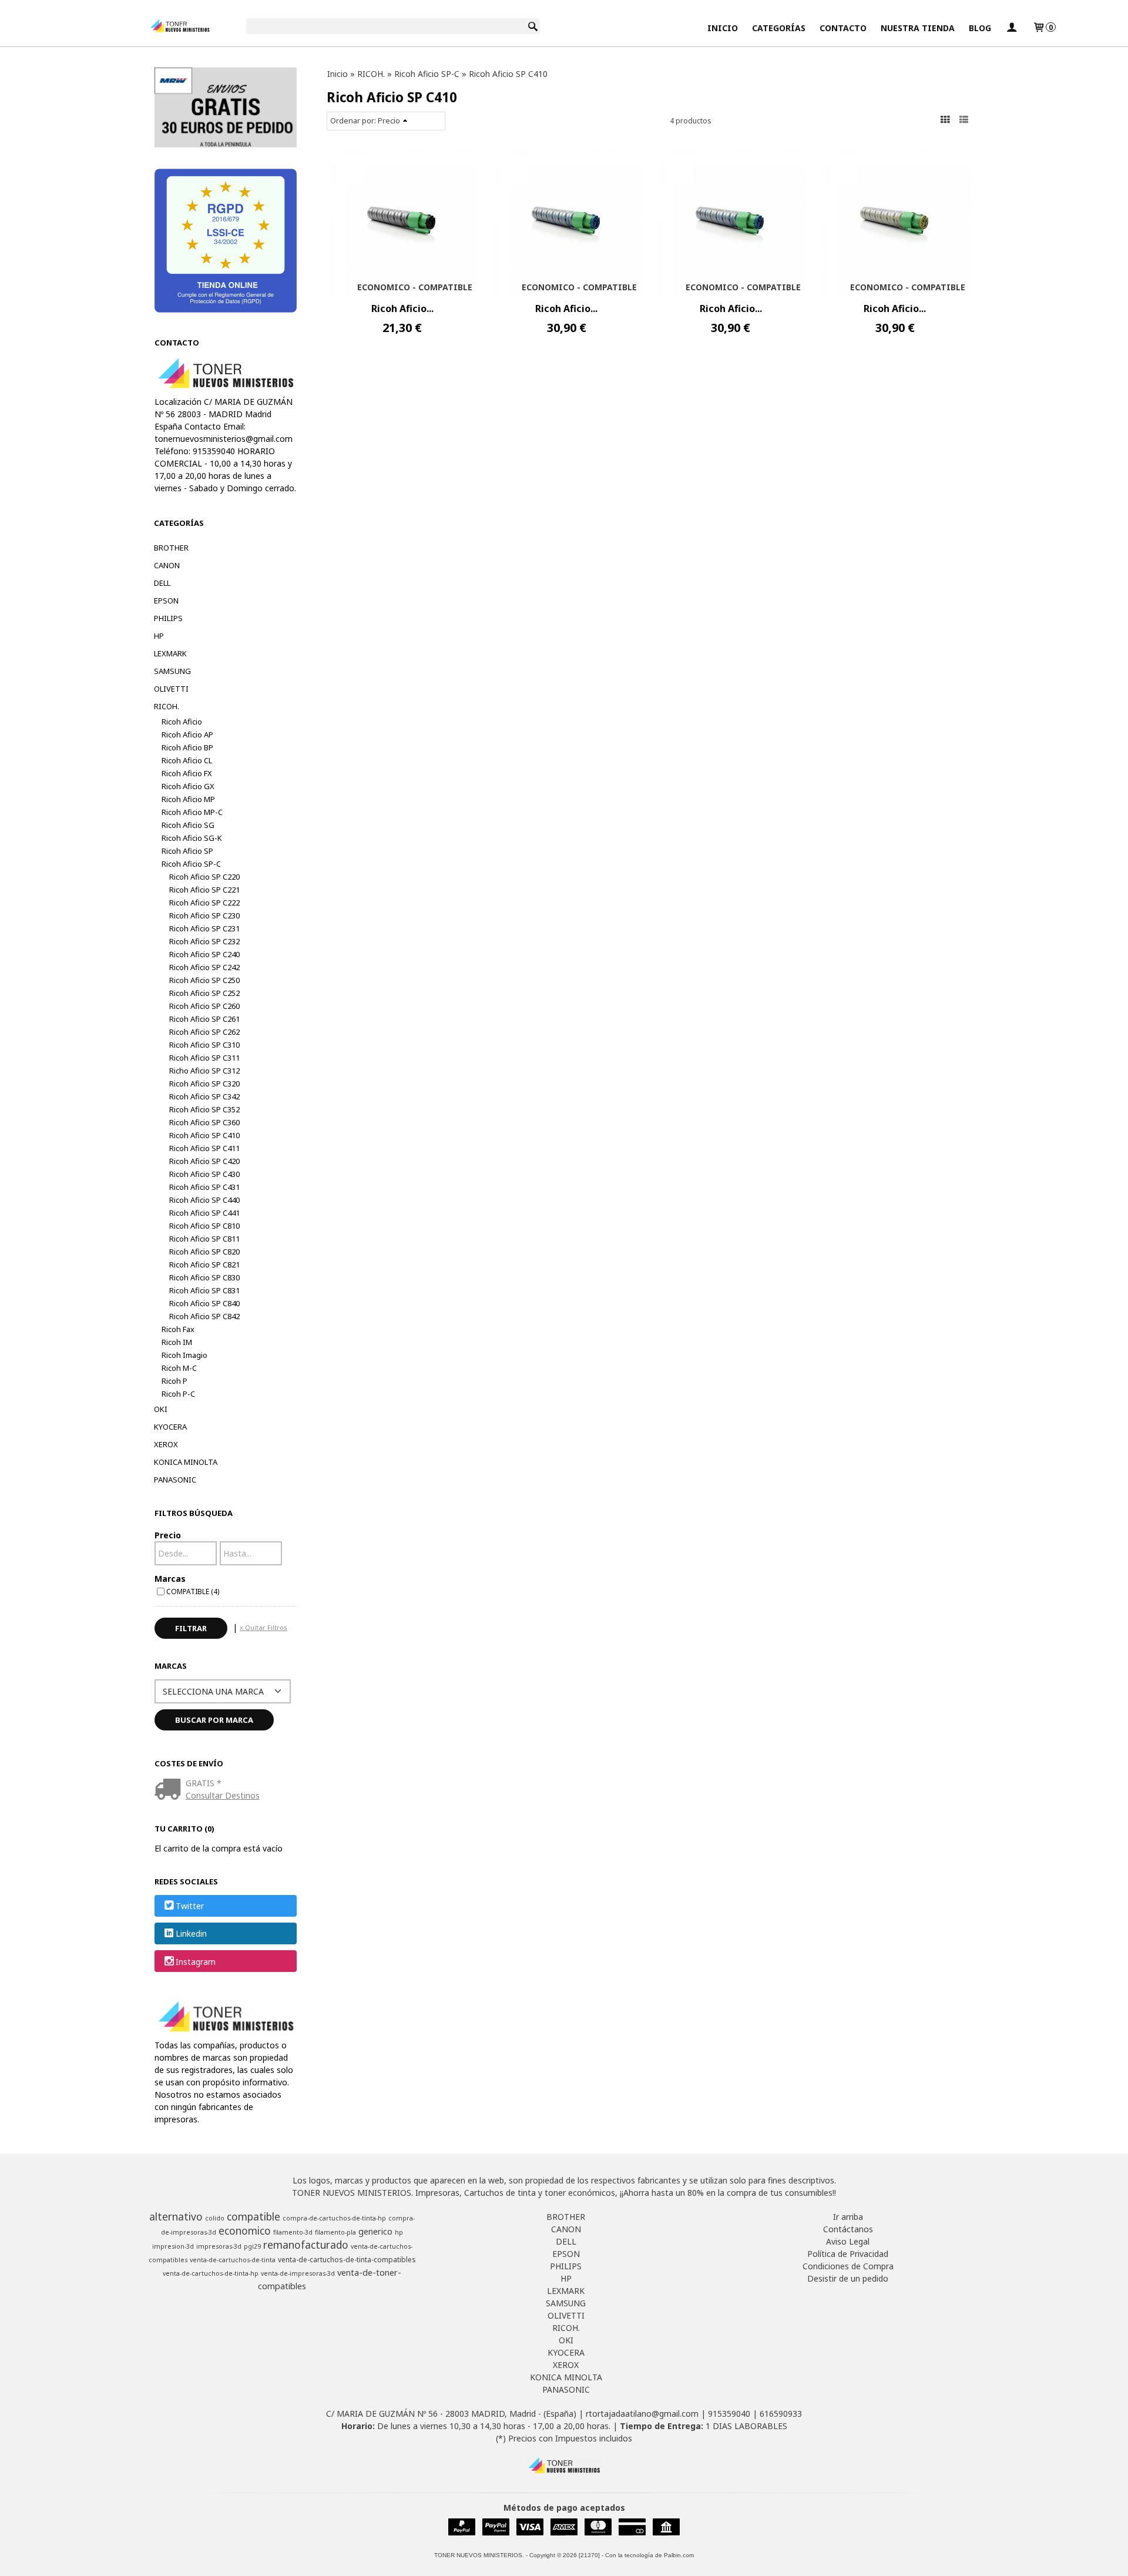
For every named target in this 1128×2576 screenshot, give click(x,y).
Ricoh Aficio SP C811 (204, 1239)
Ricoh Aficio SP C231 (204, 928)
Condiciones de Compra (848, 2266)
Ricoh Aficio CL (187, 760)
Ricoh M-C (179, 1368)
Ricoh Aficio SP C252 (204, 993)
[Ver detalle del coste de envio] (170, 1790)
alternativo (176, 2216)
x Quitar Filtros (263, 1627)
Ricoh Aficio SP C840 (204, 1303)
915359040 (729, 2414)
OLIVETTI (171, 689)
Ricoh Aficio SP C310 (204, 1045)
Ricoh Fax (178, 1329)
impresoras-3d (219, 2246)
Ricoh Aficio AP (187, 734)
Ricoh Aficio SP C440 (204, 1200)
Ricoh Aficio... (402, 308)
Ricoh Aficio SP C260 (204, 1006)
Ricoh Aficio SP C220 (204, 877)
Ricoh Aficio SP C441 (204, 1213)
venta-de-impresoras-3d (298, 2273)
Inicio (723, 28)
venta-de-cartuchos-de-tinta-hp (211, 2273)
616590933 (781, 2414)
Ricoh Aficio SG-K (192, 838)
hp (399, 2232)
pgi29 (252, 2246)
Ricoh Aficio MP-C (192, 812)
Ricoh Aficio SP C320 (204, 1084)
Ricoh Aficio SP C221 (204, 890)
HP (159, 636)
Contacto (843, 28)
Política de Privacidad (848, 2254)
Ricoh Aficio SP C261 (204, 1019)
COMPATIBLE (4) (193, 1591)
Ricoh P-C (178, 1394)
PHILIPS (168, 618)
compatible (254, 2216)
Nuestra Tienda (918, 28)
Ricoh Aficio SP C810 (204, 1226)
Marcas (170, 1579)
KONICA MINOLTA (186, 1462)
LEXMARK (170, 653)
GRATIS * (204, 1783)
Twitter (190, 1906)
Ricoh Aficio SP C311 (204, 1058)
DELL (162, 583)
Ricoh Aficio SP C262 (204, 1032)
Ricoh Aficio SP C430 (204, 1174)
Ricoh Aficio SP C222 (204, 903)
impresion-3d (173, 2246)
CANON (167, 565)
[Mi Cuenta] (1012, 28)
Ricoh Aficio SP (187, 851)
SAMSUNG (172, 671)
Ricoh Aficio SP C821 (204, 1264)
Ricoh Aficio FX (187, 773)
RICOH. (167, 706)
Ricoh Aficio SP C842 (204, 1316)
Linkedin (191, 1934)
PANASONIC (175, 1480)
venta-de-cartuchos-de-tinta (233, 2260)
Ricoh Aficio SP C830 (204, 1277)
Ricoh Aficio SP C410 (204, 1135)
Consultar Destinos (223, 1795)
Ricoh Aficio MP (188, 799)
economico (245, 2230)
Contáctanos (848, 2229)
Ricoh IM (177, 1342)
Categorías (779, 28)
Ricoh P (174, 1381)
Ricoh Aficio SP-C (191, 864)
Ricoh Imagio (184, 1355)
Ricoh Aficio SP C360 (204, 1122)
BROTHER (171, 548)
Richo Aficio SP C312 (204, 1071)
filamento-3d (293, 2232)
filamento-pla (335, 2232)
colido (215, 2218)
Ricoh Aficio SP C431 (204, 1187)
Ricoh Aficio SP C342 (204, 1096)
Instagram (196, 1962)
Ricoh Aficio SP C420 (204, 1161)
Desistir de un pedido (848, 2278)
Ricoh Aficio (182, 722)
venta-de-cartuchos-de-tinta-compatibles (347, 2260)
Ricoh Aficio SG (188, 825)
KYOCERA (170, 1427)
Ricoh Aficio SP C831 (204, 1290)
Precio (168, 1535)
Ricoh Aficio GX (188, 786)
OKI (161, 1409)
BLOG (980, 28)
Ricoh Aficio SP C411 (204, 1148)
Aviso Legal (848, 2241)
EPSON (166, 601)
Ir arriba (848, 2217)
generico (375, 2231)
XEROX (166, 1444)
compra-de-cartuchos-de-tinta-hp (334, 2218)
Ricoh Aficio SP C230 (204, 915)
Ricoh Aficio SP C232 (204, 941)
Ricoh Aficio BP (187, 747)
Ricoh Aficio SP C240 (204, 954)
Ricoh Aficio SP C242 (204, 967)
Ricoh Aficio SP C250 (204, 980)
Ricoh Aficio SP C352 (204, 1109)
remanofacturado (306, 2245)
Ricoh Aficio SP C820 (204, 1252)
